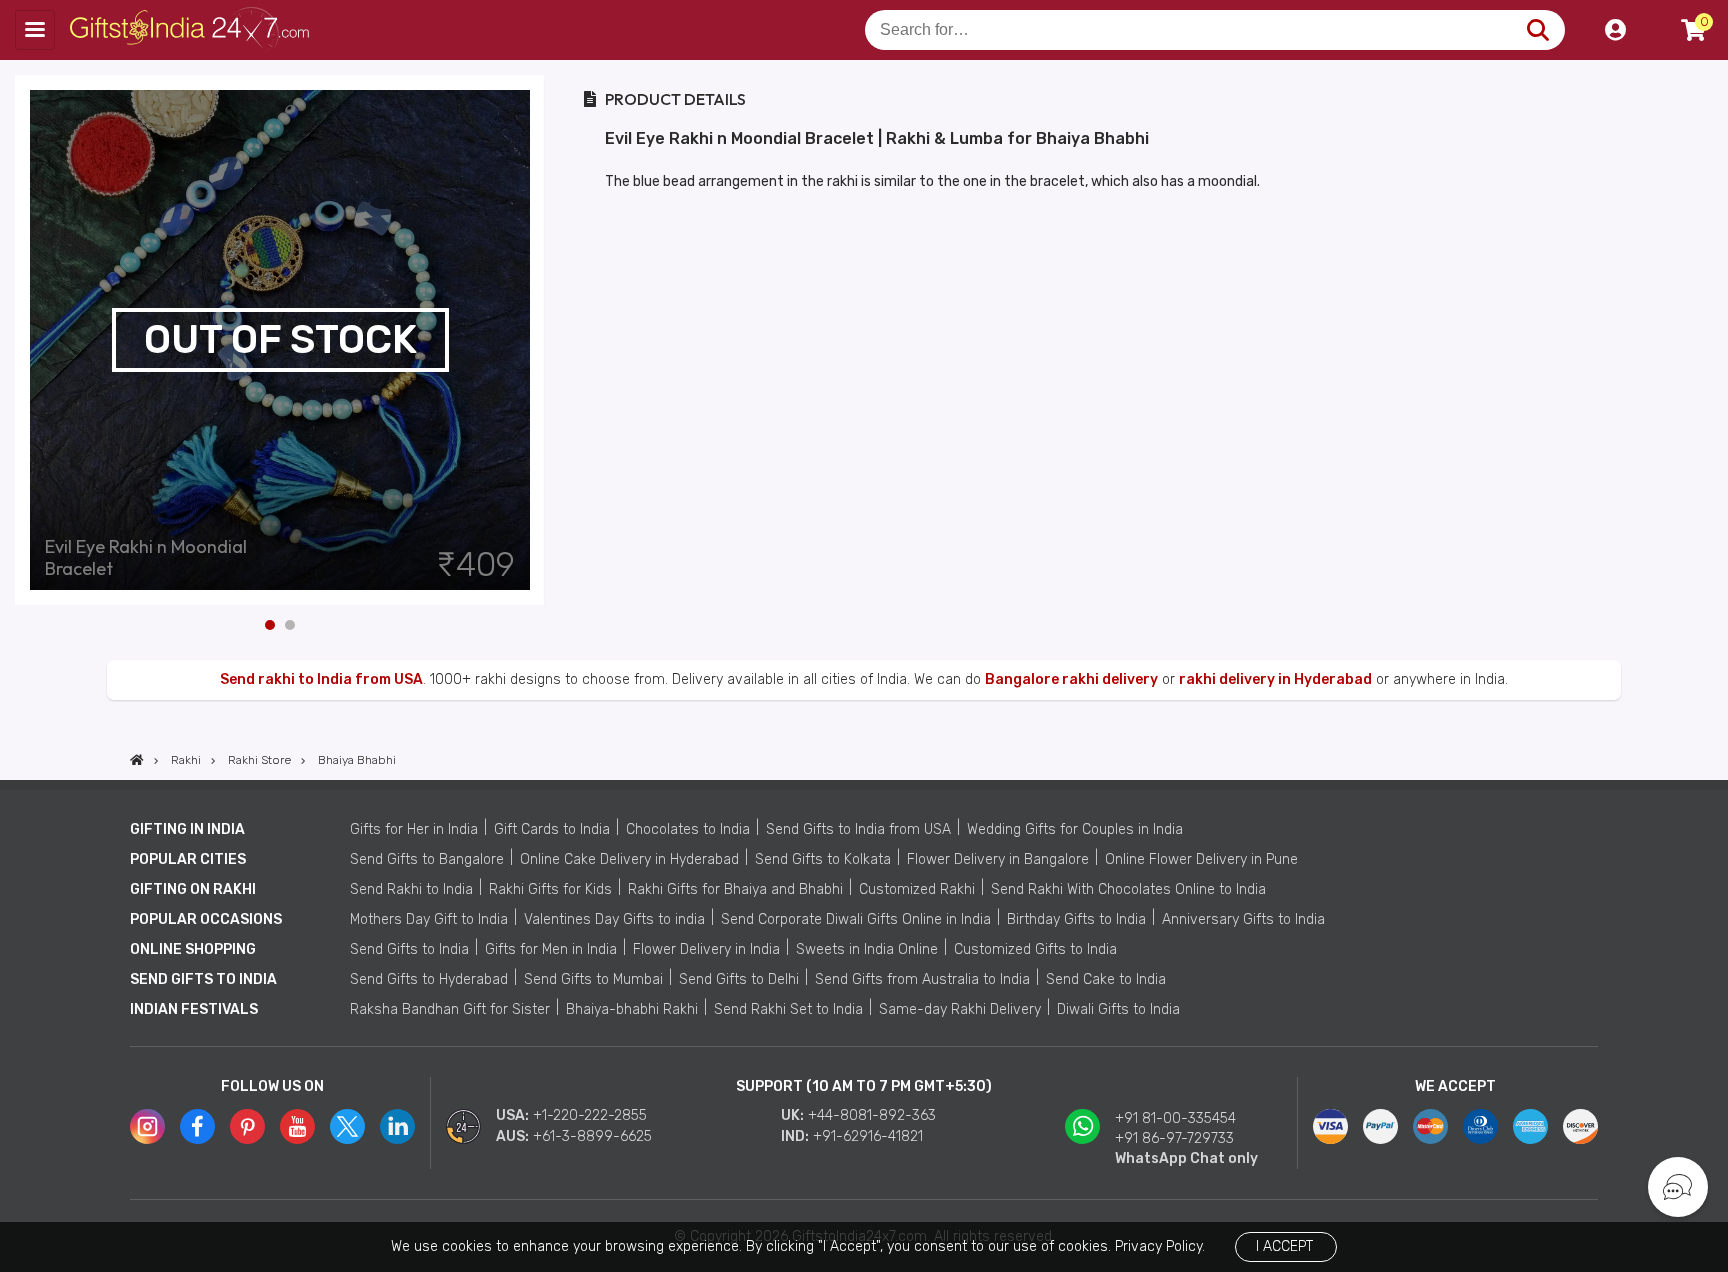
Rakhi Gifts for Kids (550, 889)
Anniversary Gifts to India (1243, 919)
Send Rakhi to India (411, 889)
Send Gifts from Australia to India (922, 979)
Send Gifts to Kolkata (823, 859)
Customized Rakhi (917, 889)
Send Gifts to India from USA (858, 829)
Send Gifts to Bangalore (427, 859)
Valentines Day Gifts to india (614, 919)
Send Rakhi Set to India (788, 1009)
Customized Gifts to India (1035, 949)
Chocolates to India (688, 829)
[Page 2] (290, 625)
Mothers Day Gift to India (429, 919)
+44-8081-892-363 (872, 1115)
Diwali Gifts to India (1118, 1009)
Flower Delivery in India (706, 949)
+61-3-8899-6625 (592, 1136)
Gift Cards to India (552, 829)
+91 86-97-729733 (1174, 1138)
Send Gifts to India (409, 949)
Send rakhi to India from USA (321, 679)
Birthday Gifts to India (1076, 919)
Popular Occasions (206, 919)
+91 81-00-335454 (1175, 1118)
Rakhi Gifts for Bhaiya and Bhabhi (735, 889)
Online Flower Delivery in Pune (1201, 859)
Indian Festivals (194, 1009)
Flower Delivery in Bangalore (998, 859)
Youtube (297, 1126)
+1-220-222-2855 (590, 1115)
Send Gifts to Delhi (739, 979)
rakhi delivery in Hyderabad (1275, 679)
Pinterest (247, 1126)
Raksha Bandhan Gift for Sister (450, 1009)
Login (1615, 30)
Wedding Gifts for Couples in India (1075, 829)
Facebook (197, 1126)
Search (1537, 30)
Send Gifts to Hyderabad (429, 979)
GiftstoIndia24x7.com (191, 30)
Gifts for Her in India (414, 829)
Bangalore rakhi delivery (1071, 679)
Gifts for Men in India (551, 949)
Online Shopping (193, 949)
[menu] (35, 30)
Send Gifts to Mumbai (593, 979)
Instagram (147, 1126)
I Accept (1284, 1246)
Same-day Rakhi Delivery (960, 1009)
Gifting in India (187, 829)
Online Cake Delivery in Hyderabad (629, 859)
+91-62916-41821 (868, 1136)
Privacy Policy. (1160, 1246)
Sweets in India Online (867, 949)
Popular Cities (188, 859)
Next (530, 340)
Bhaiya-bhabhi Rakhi (632, 1009)
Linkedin (397, 1126)
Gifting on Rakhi (193, 889)
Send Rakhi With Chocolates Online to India (1128, 889)
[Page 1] (270, 625)
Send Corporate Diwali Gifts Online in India (856, 919)
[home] (137, 760)
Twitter (347, 1126)
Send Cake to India (1106, 979)
